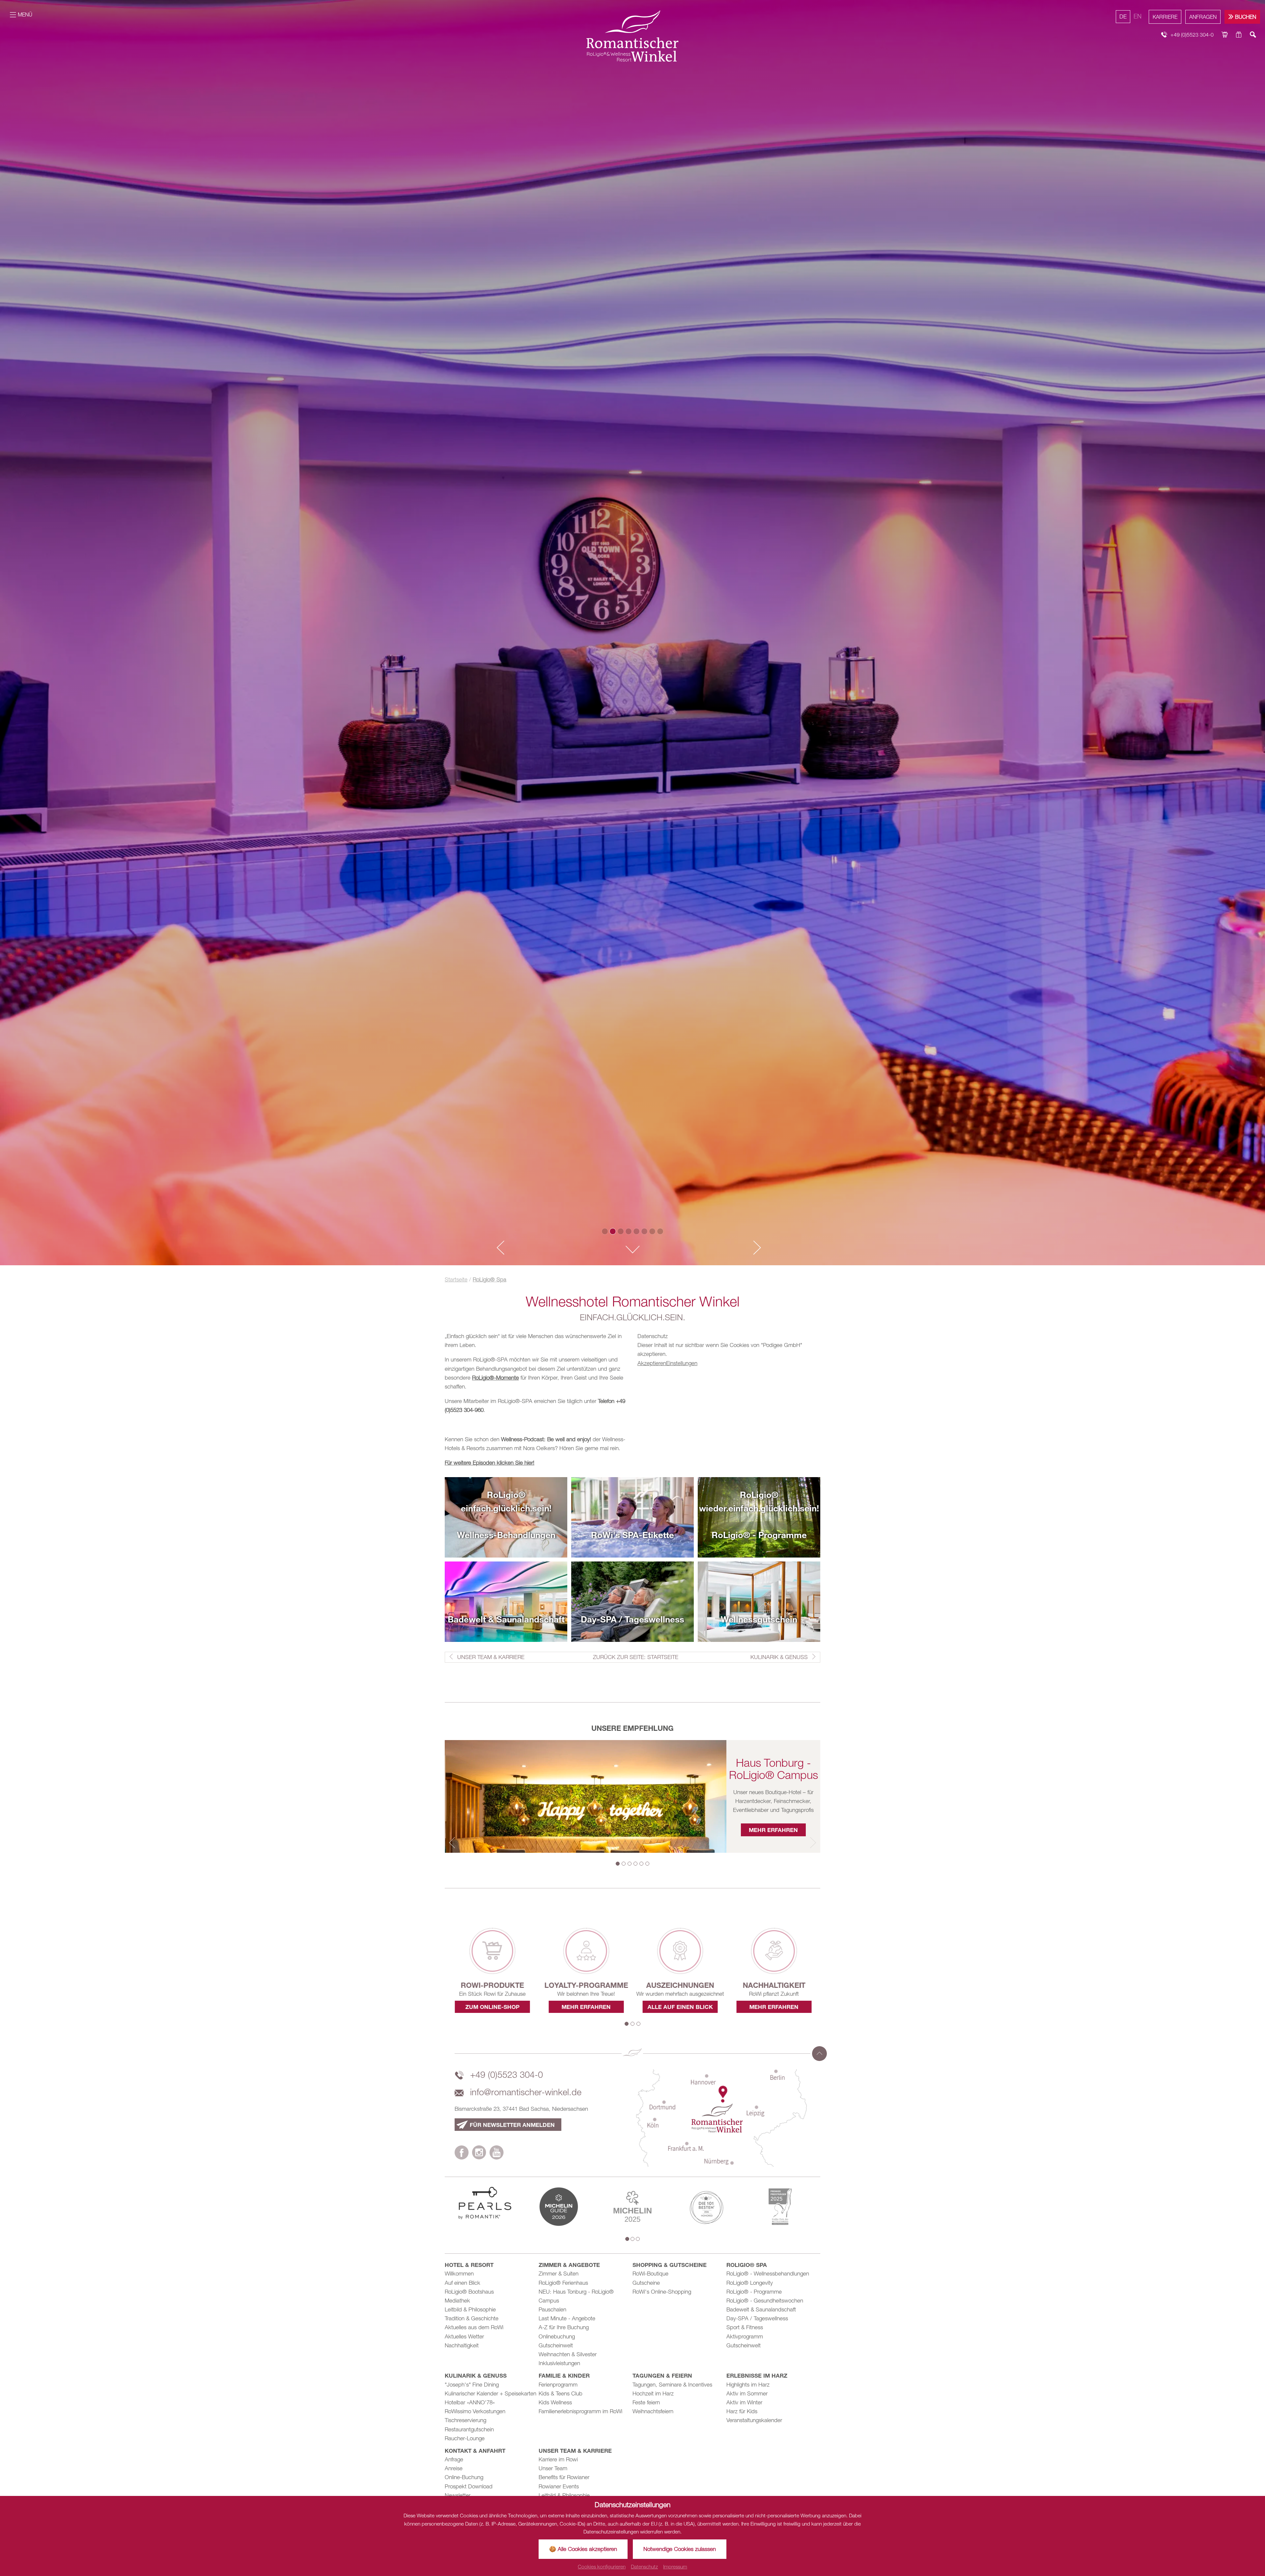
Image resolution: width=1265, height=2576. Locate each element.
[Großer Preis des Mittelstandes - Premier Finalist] (780, 2206)
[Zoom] (632, 633)
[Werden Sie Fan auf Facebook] (462, 2154)
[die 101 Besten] (706, 2206)
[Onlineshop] (1225, 35)
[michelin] (559, 2206)
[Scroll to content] (632, 1250)
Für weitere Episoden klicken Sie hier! (490, 1463)
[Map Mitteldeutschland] (721, 2117)
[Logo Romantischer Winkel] (632, 36)
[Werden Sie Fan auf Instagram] (479, 2154)
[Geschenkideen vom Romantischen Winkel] (1239, 35)
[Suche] (1253, 35)
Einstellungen (682, 1363)
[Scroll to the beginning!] (819, 2054)
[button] (498, 1248)
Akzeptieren (652, 1363)
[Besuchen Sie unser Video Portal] (497, 2154)
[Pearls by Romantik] (485, 2202)
